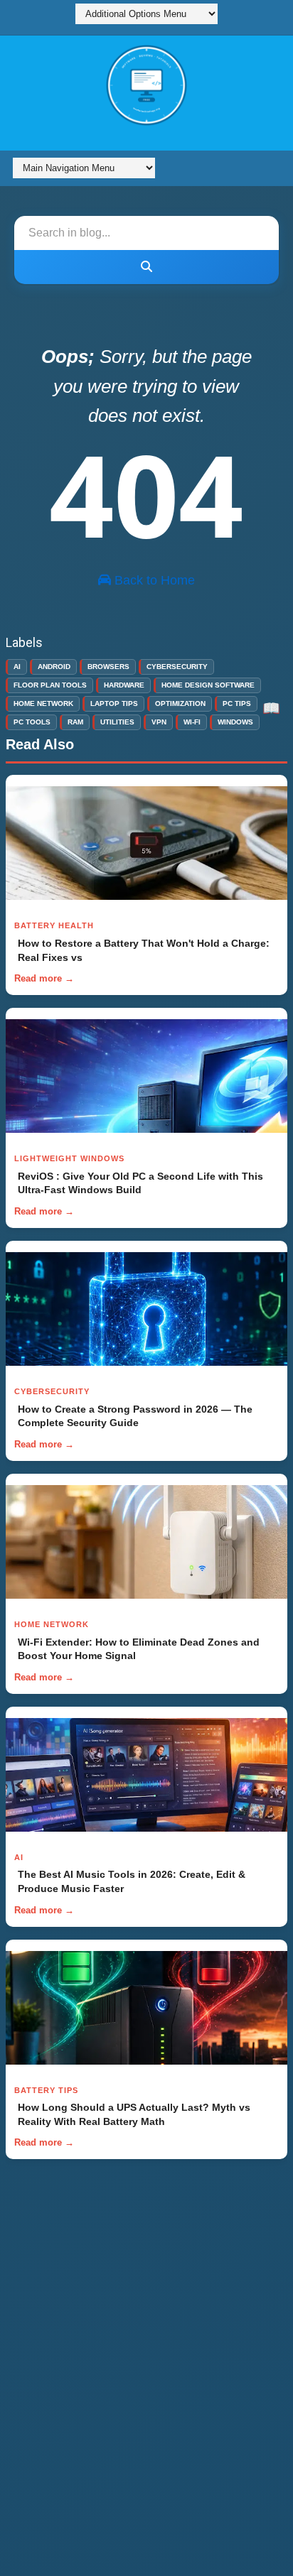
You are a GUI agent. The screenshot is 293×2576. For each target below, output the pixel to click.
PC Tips (237, 703)
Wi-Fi (192, 722)
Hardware (124, 685)
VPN (159, 722)
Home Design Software (208, 685)
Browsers (108, 667)
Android (54, 667)
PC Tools (32, 722)
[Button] (146, 267)
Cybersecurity (177, 667)
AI (17, 667)
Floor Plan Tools (50, 685)
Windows (235, 722)
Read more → (44, 978)
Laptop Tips (114, 703)
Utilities (117, 722)
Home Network (43, 703)
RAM (75, 722)
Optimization (180, 703)
